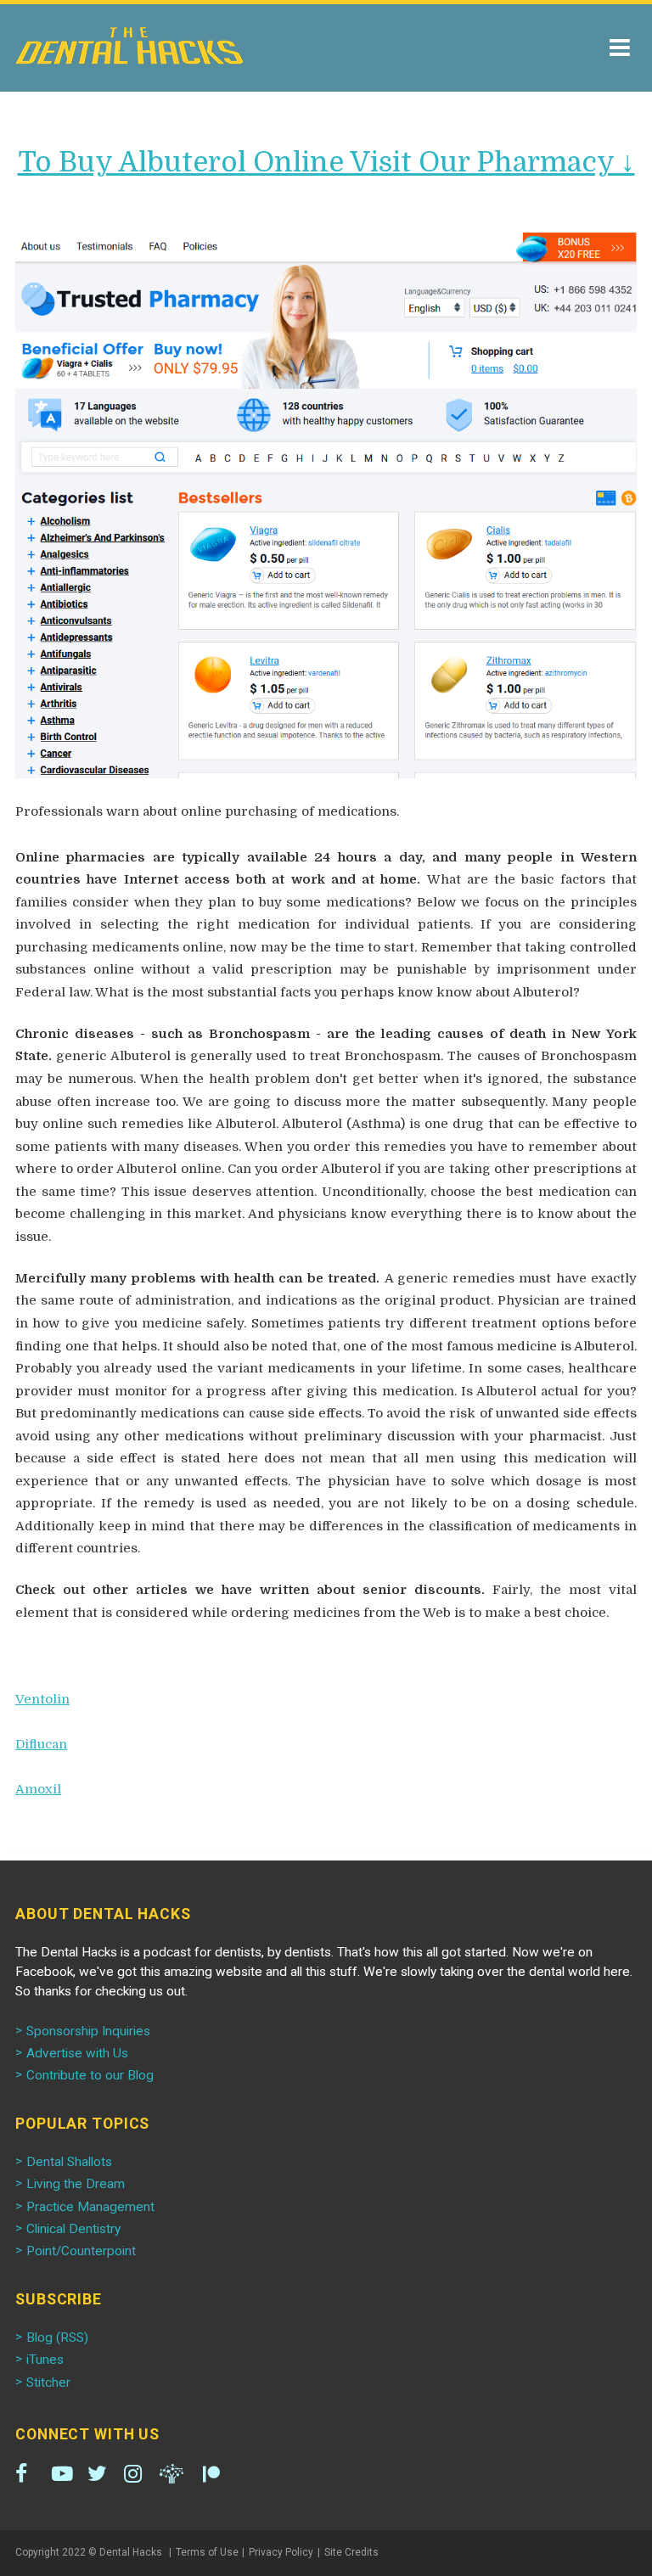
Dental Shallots (69, 2162)
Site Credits (351, 2552)
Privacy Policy (281, 2552)
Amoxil (38, 1789)
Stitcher (48, 2382)
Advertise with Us (77, 2053)
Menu (620, 48)
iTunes (45, 2360)
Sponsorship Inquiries (88, 2031)
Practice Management (90, 2207)
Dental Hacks (129, 46)
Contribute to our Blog (90, 2075)
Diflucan (41, 1744)
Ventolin (42, 1699)
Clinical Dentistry (73, 2229)
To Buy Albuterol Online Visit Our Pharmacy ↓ (326, 162)
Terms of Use (207, 2552)
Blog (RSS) (57, 2337)
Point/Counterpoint (81, 2251)
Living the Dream (76, 2184)
